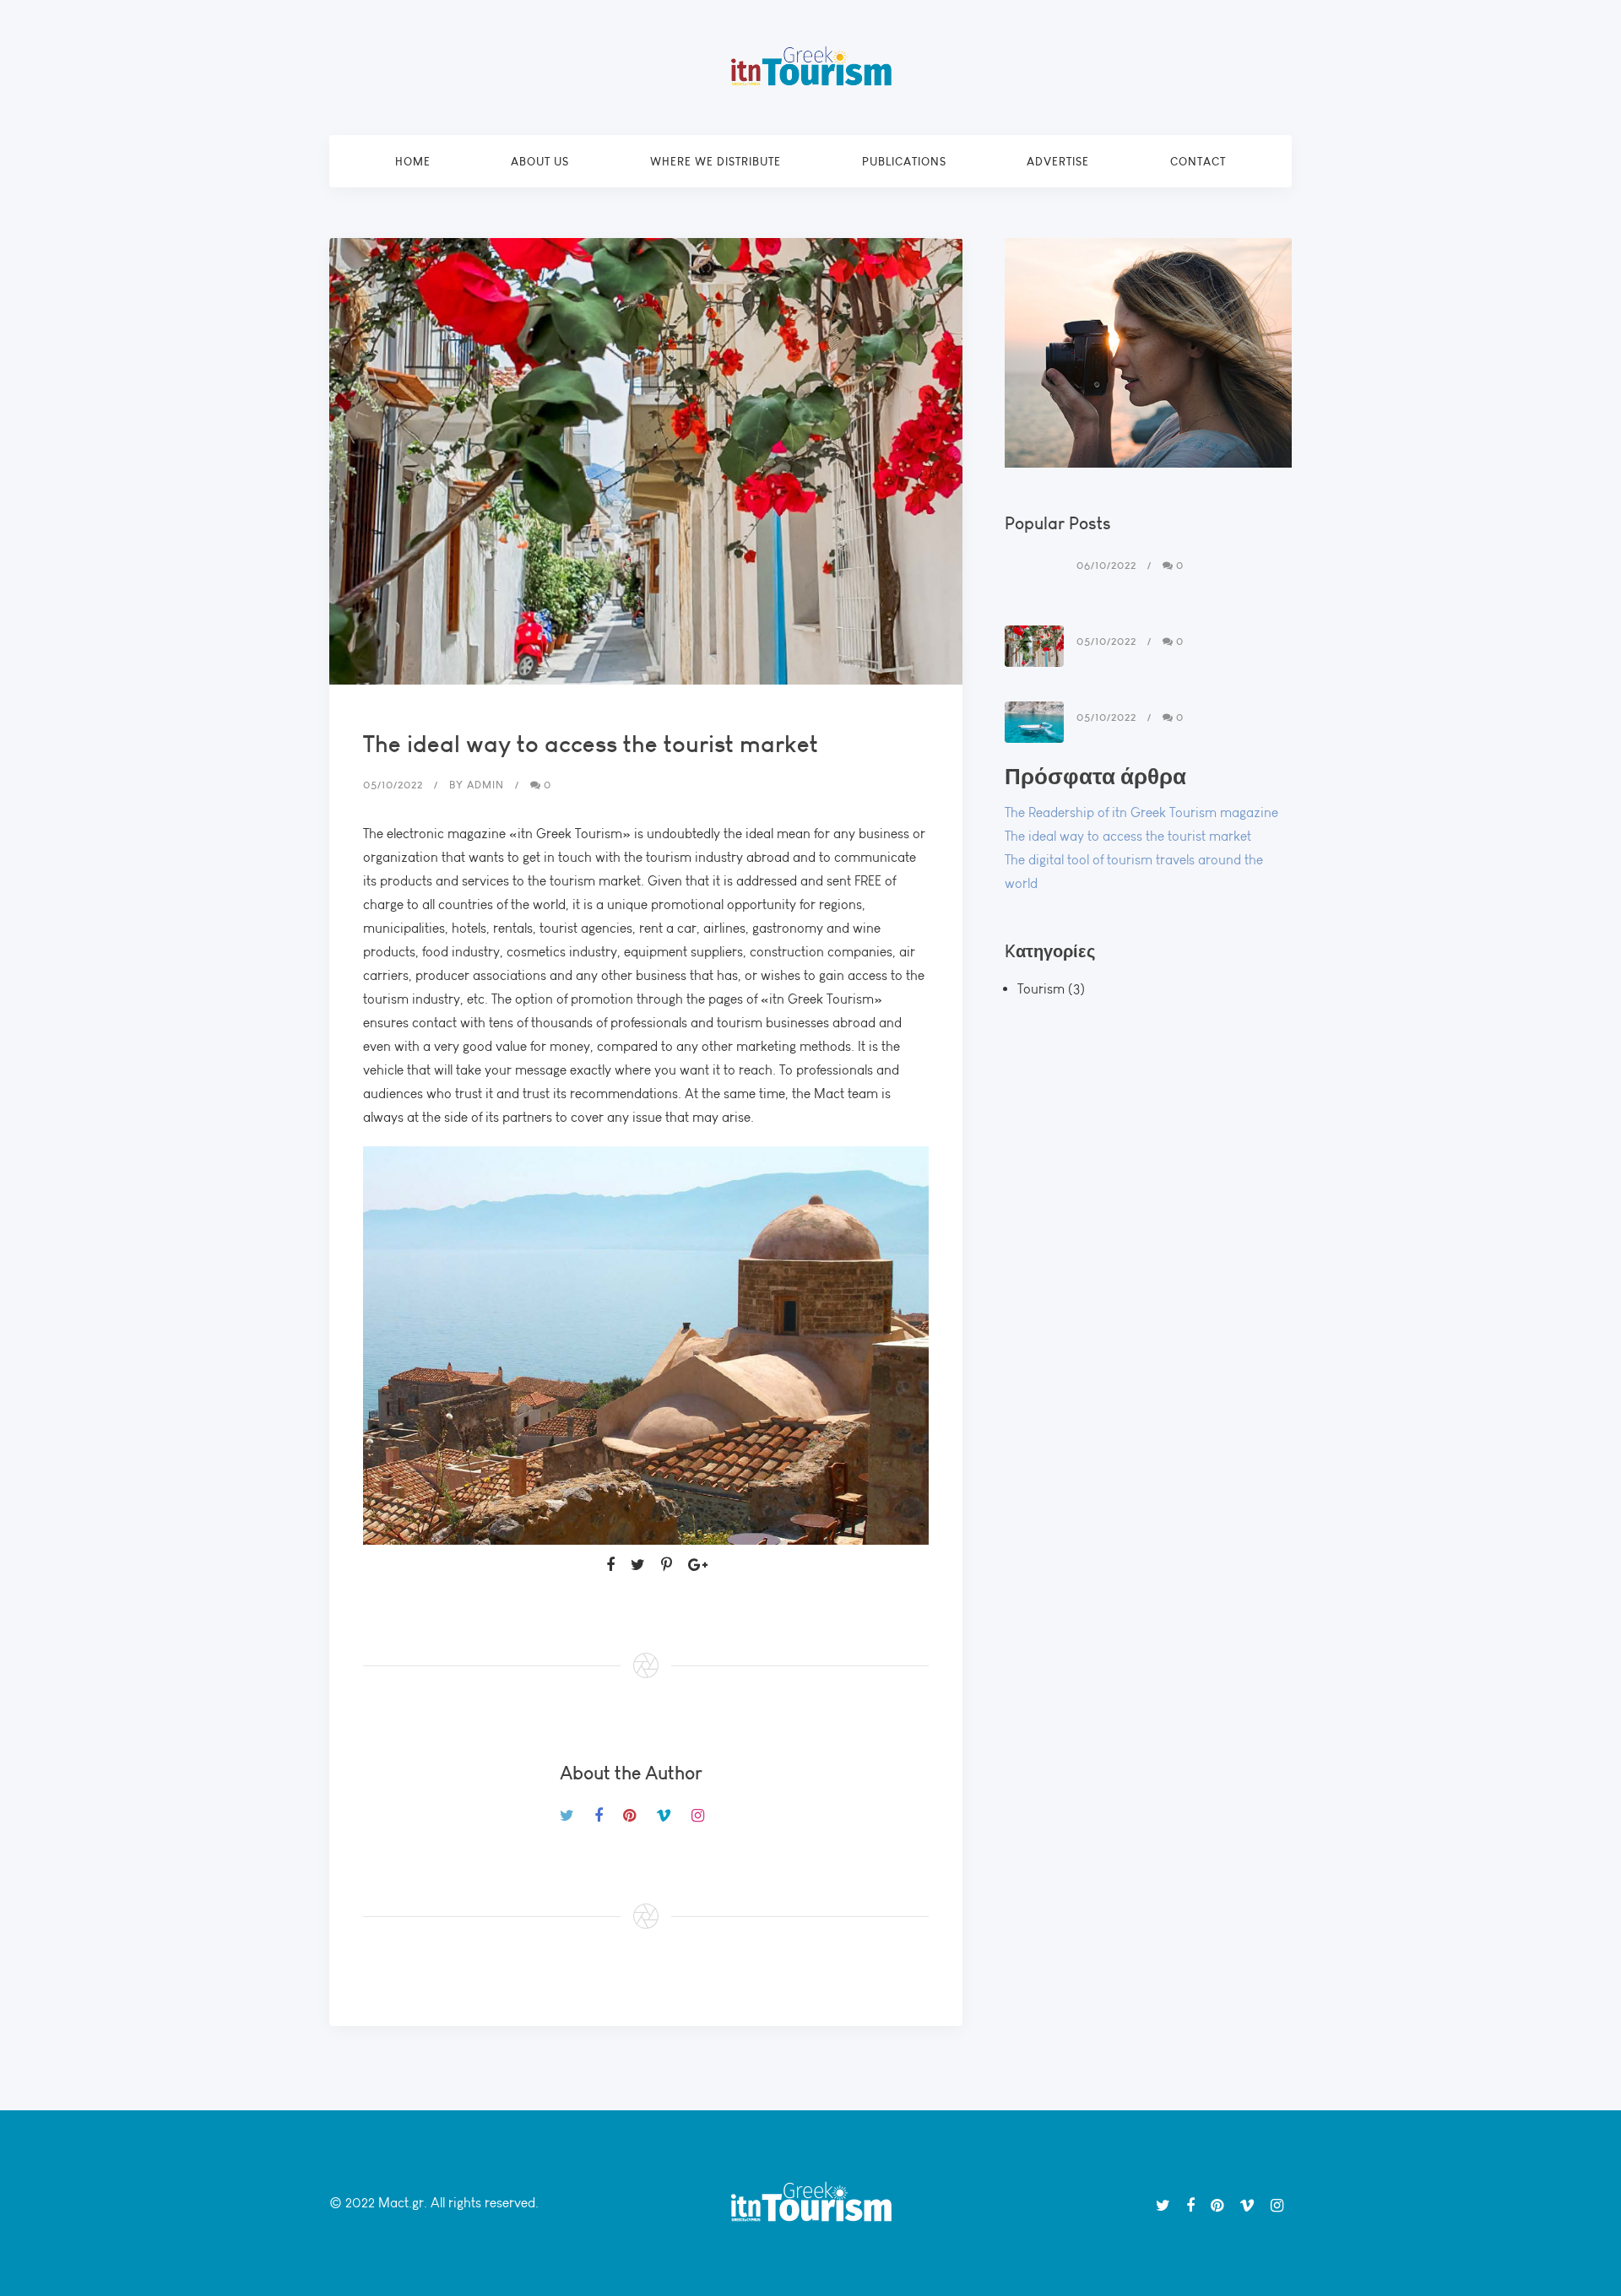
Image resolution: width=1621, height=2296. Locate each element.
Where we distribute (716, 161)
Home (413, 161)
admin (485, 785)
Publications (904, 161)
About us (540, 161)
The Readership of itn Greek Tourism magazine (1141, 812)
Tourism (1041, 989)
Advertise (1058, 161)
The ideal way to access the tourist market (1128, 836)
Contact (1198, 161)
